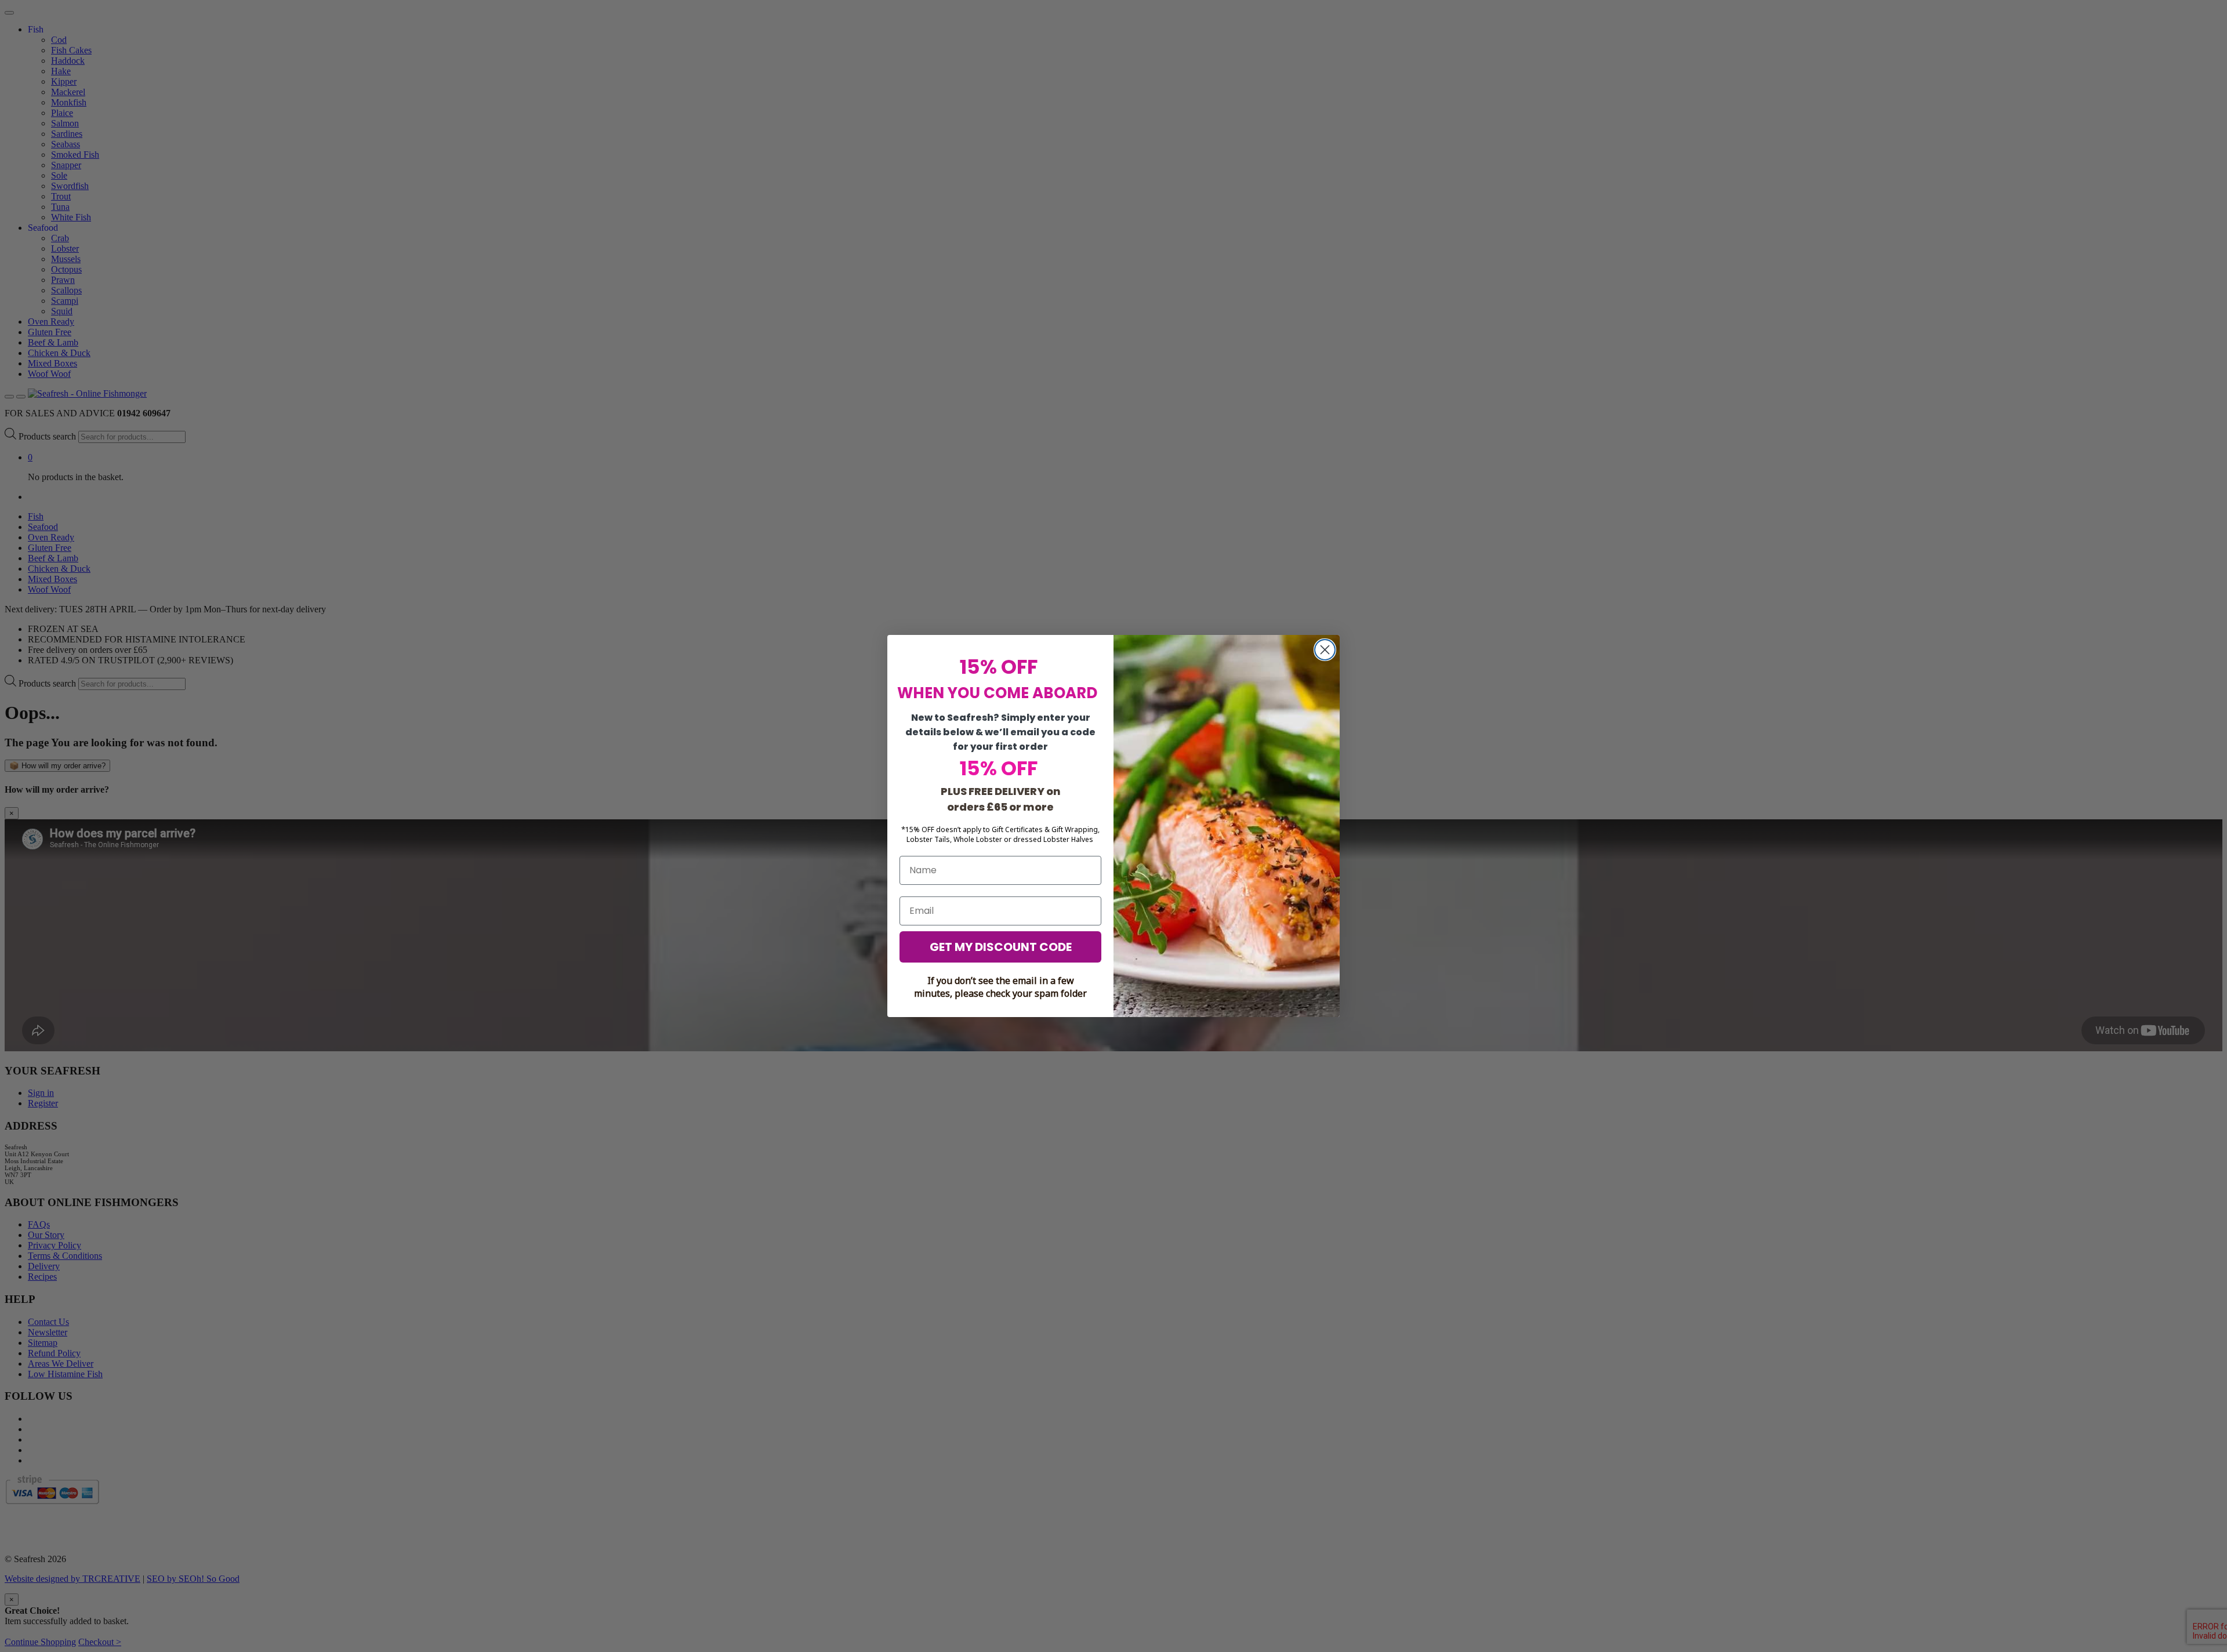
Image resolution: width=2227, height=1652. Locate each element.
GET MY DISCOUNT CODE (1001, 947)
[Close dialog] (1325, 650)
